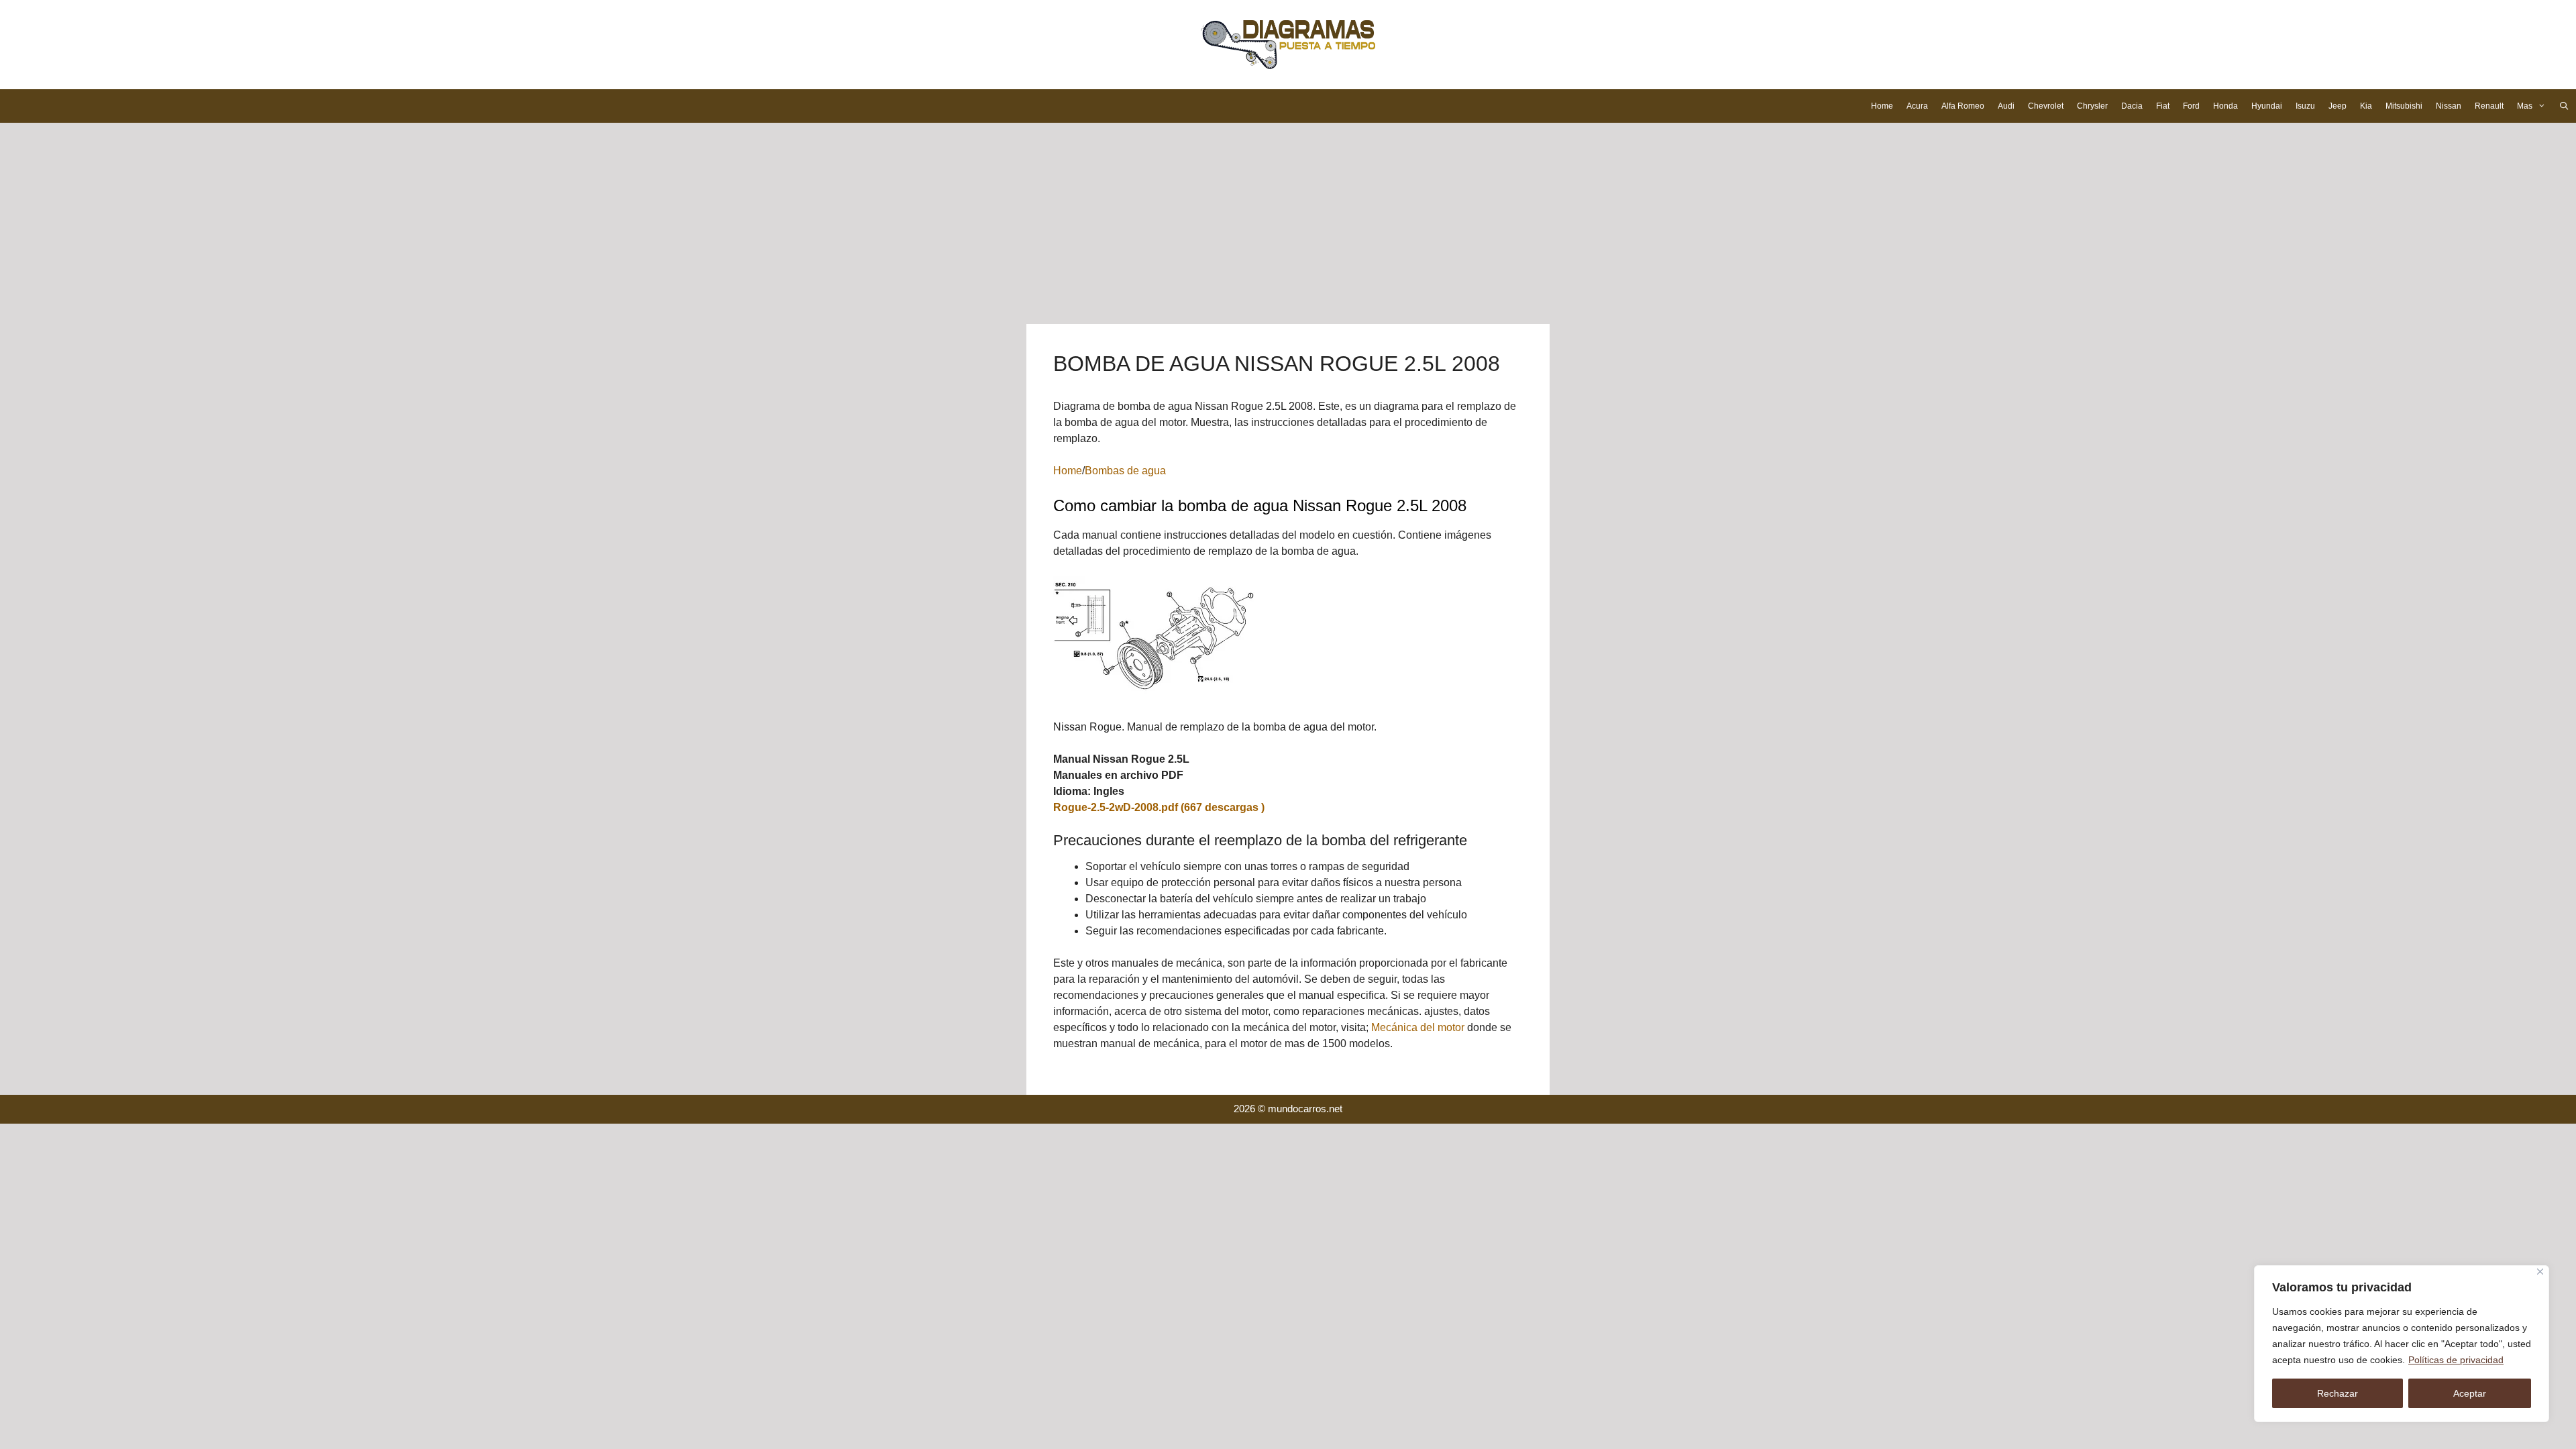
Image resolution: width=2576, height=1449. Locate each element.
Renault (2489, 106)
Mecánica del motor (1418, 1027)
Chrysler (2092, 106)
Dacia (2132, 106)
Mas (2525, 106)
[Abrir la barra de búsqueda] (2564, 106)
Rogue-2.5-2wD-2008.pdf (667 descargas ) (1159, 807)
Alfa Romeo (1963, 106)
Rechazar (2338, 1393)
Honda (2225, 106)
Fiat (2163, 106)
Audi (2006, 106)
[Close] (2540, 1272)
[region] (2402, 1344)
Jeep (2338, 106)
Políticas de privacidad (2456, 1360)
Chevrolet (2046, 106)
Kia (2366, 106)
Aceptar (2470, 1393)
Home (1882, 106)
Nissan (2449, 106)
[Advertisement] (1288, 223)
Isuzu (2305, 106)
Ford (2191, 106)
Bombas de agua (1125, 471)
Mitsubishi (2404, 106)
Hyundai (2267, 106)
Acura (1917, 106)
